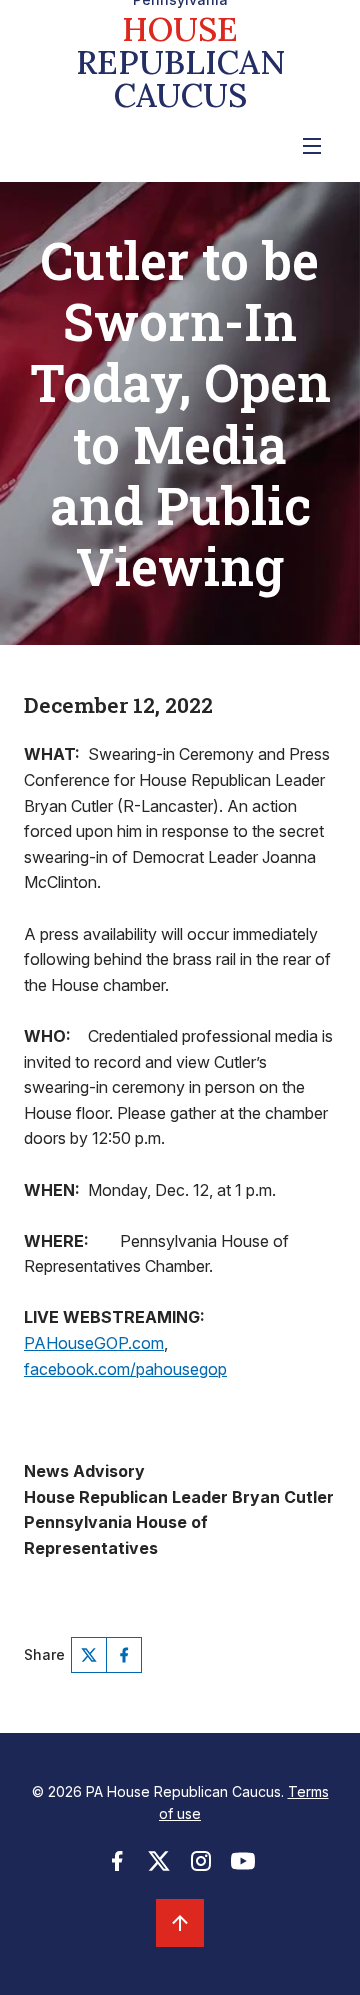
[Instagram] (201, 1867)
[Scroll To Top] (180, 1923)
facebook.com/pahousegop (125, 1369)
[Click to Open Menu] (312, 146)
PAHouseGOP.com (94, 1343)
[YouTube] (243, 1867)
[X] (89, 1655)
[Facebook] (124, 1655)
